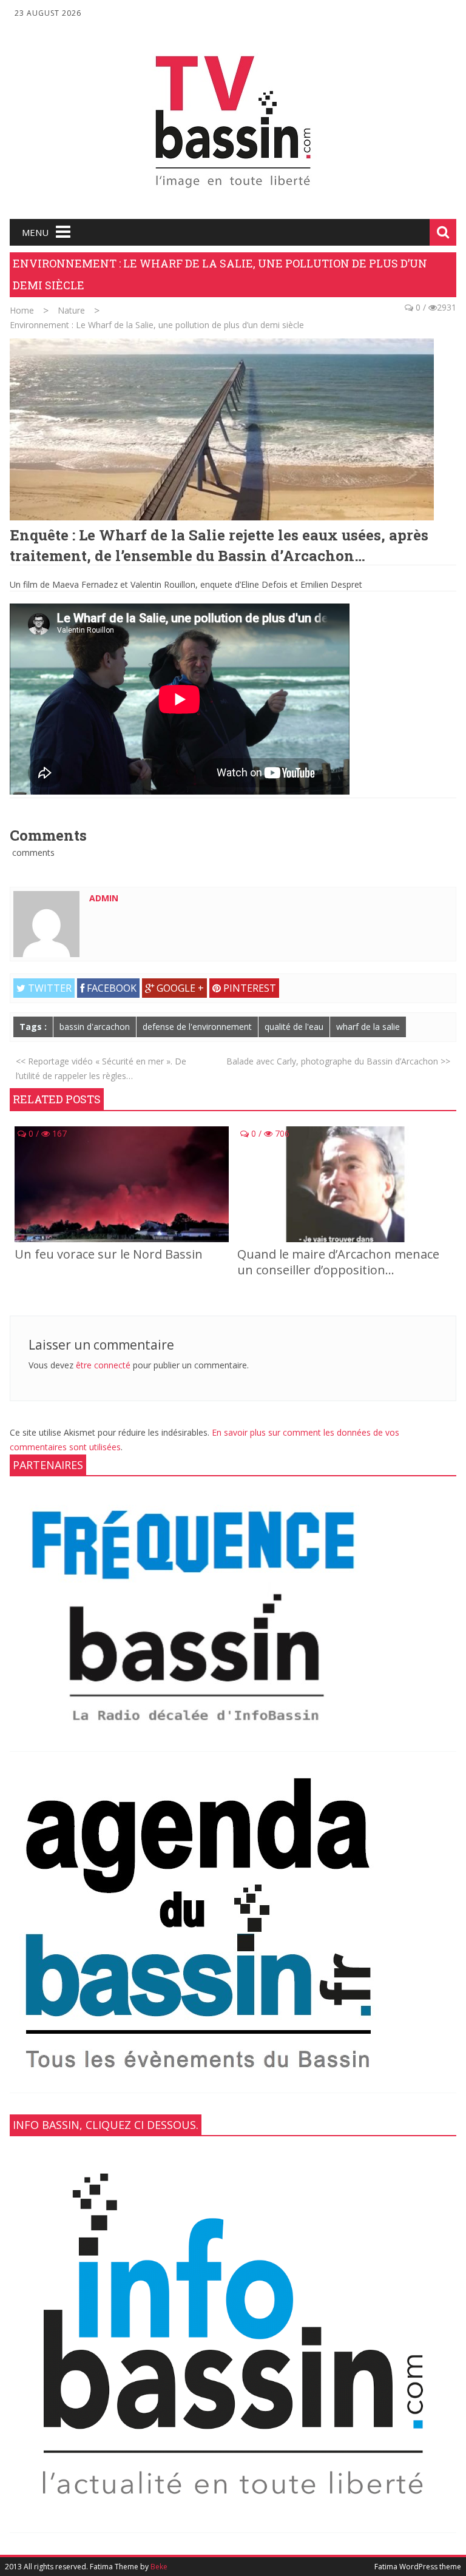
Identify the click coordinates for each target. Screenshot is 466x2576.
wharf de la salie (368, 1027)
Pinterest (248, 988)
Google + (179, 988)
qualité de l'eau (294, 1027)
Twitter (49, 988)
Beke (159, 2567)
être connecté (103, 1365)
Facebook (110, 988)
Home (22, 310)
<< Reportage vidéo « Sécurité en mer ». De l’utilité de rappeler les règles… (101, 1068)
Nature (71, 310)
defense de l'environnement (197, 1027)
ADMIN (104, 898)
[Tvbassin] (233, 193)
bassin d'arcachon (95, 1027)
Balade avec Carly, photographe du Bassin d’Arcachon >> (338, 1061)
